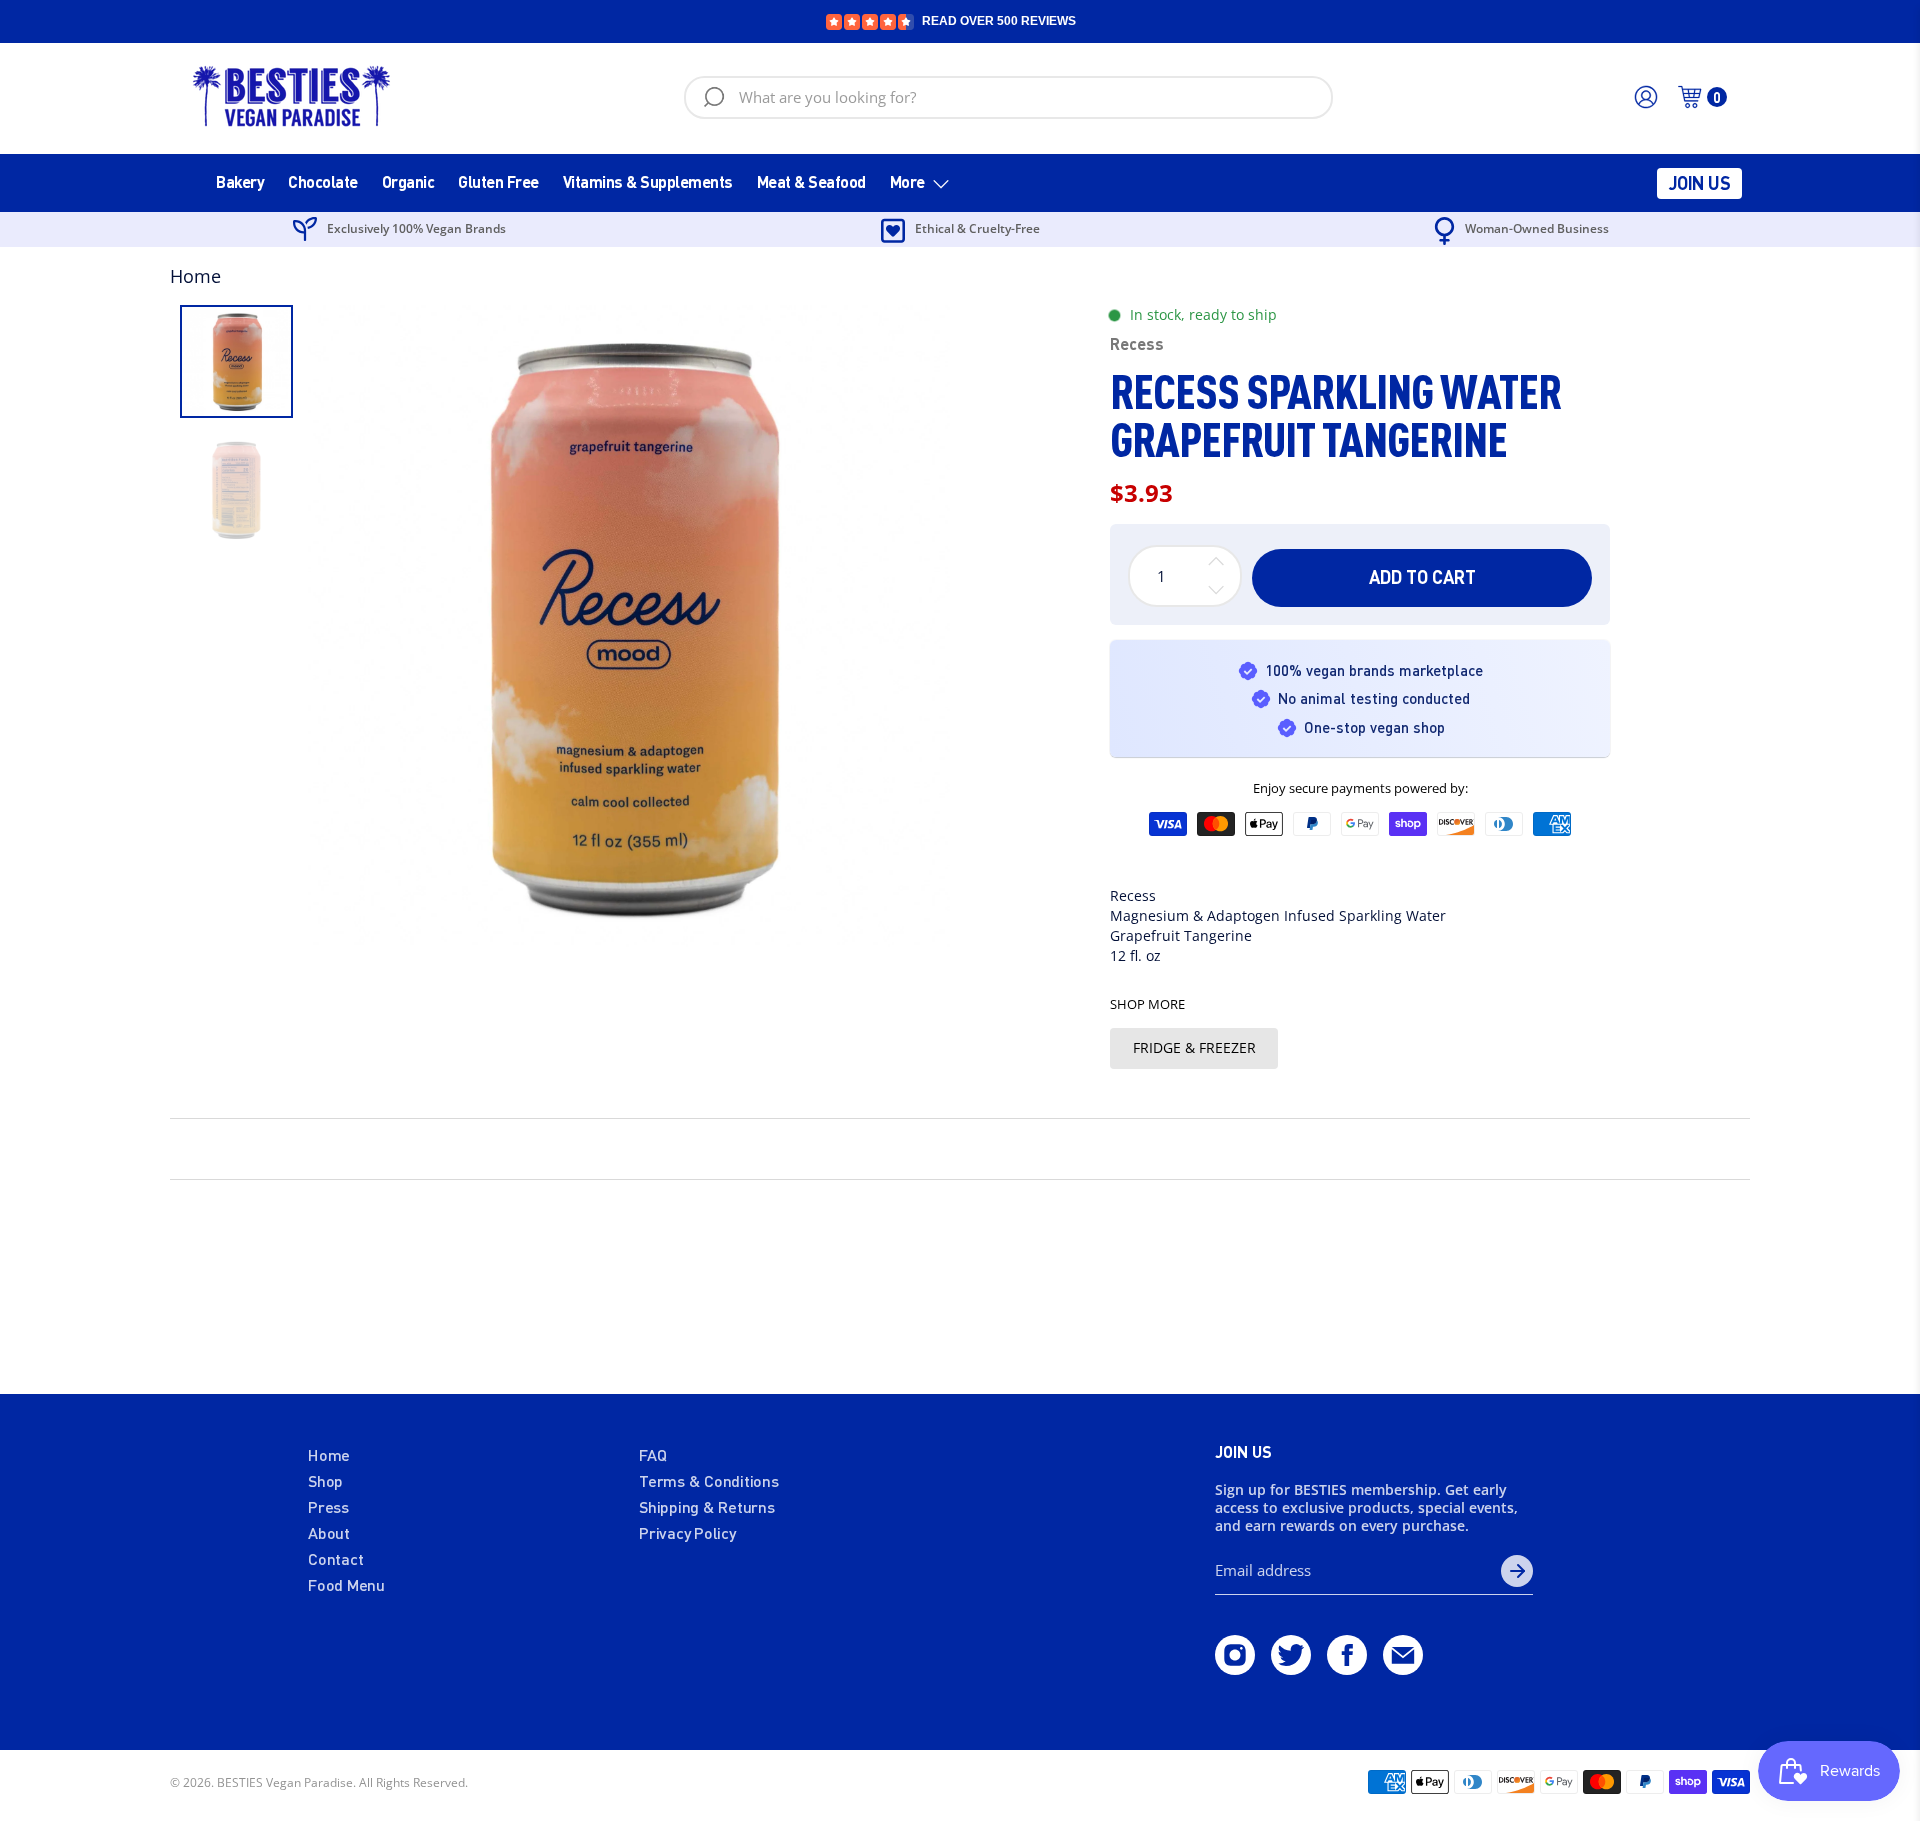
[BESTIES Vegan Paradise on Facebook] (1347, 1668)
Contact (335, 1558)
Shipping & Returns (707, 1506)
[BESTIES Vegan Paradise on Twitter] (1291, 1668)
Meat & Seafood (811, 181)
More (907, 181)
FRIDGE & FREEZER (1194, 1047)
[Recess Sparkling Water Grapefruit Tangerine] (629, 626)
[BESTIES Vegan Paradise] (292, 97)
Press (328, 1506)
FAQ (652, 1454)
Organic (408, 181)
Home (195, 276)
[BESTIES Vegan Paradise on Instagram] (1235, 1668)
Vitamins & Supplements (648, 181)
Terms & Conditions (709, 1480)
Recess (1137, 343)
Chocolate (323, 181)
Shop (325, 1480)
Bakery (240, 181)
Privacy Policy (687, 1532)
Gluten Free (498, 181)
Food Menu (346, 1584)
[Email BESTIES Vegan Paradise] (1403, 1668)
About (329, 1532)
